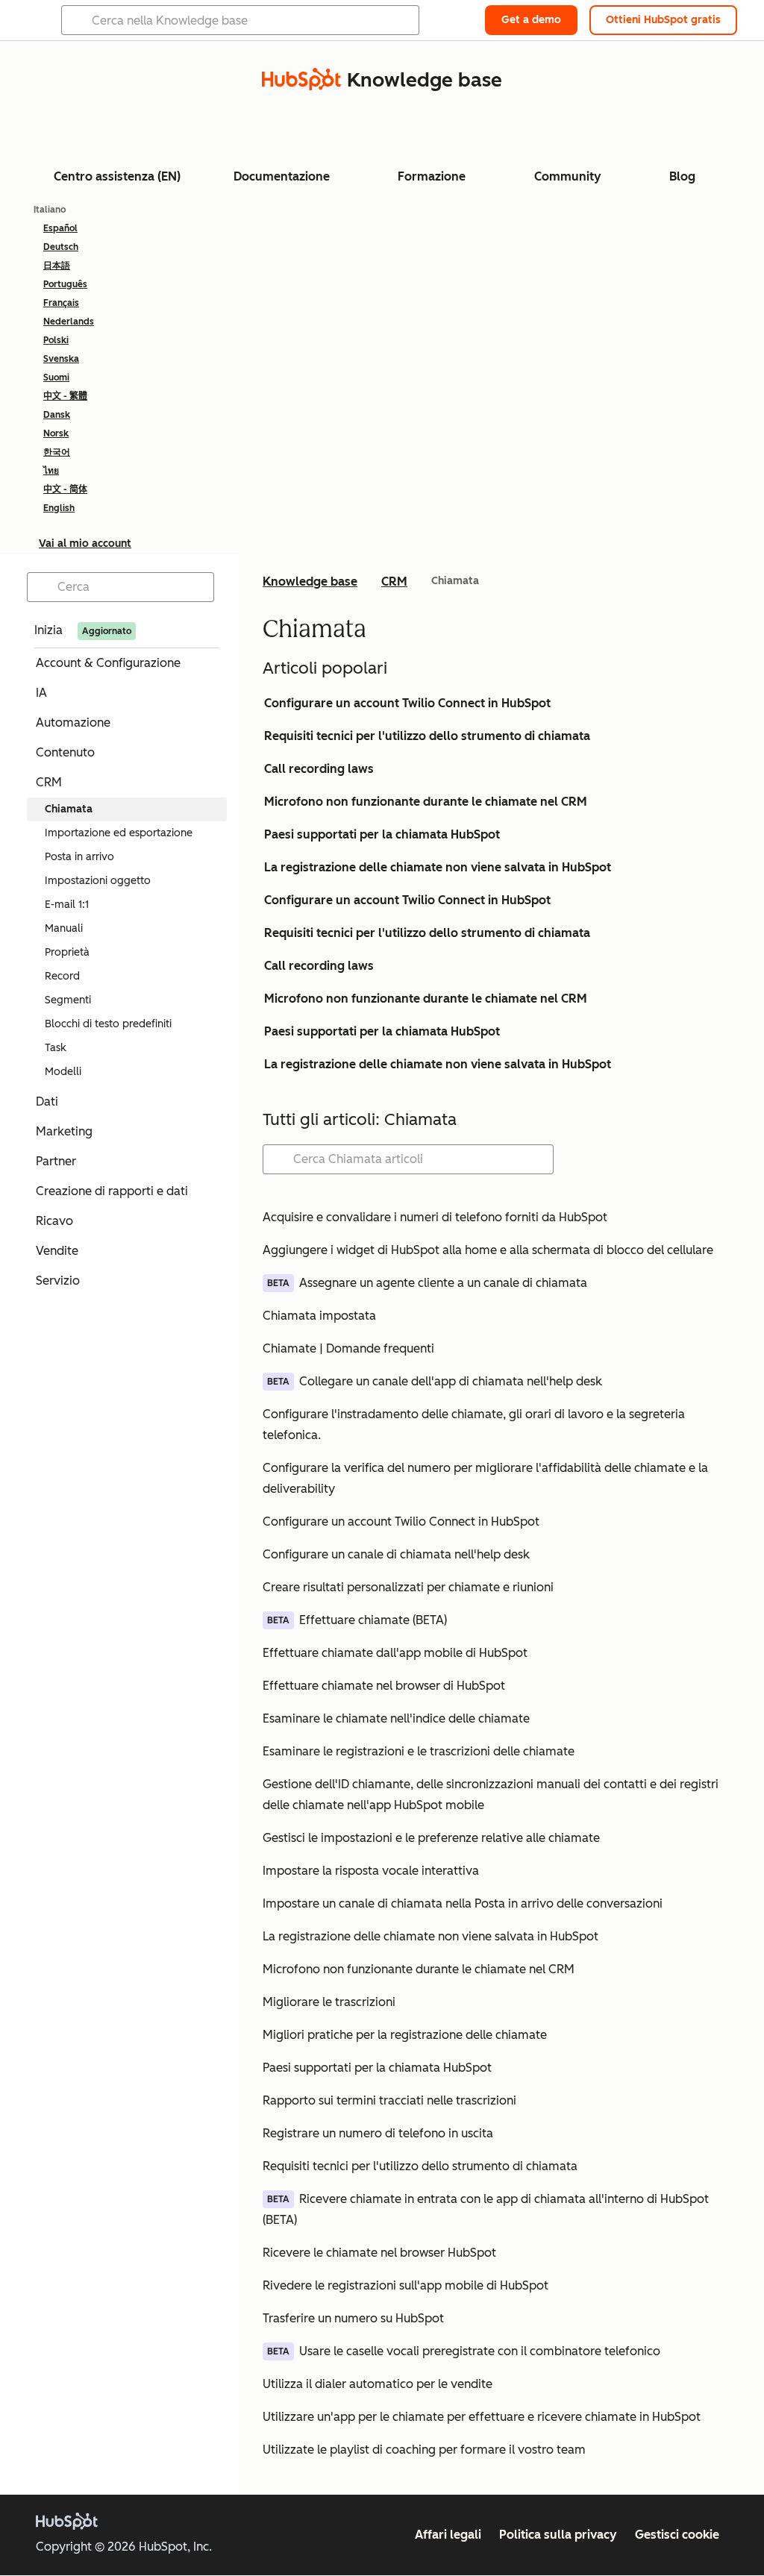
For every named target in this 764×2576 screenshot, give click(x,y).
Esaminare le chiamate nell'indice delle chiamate (396, 1718)
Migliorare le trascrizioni (329, 2002)
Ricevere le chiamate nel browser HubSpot (379, 2253)
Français (61, 303)
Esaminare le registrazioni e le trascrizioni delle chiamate (419, 1751)
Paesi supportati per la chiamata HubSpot (382, 834)
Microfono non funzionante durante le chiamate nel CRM (426, 802)
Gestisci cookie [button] (677, 2535)
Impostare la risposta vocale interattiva (371, 1871)
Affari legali (448, 2535)
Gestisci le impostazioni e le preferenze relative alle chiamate (431, 1838)
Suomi (56, 377)
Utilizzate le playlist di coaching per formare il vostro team (424, 2450)
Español (60, 228)
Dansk (57, 415)
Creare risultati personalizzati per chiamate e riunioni (408, 1587)
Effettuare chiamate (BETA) (373, 1620)
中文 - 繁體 (65, 396)
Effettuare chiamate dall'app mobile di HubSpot (395, 1653)
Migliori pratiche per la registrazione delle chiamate (405, 2035)
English (59, 508)
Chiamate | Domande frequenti (348, 1348)
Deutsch (61, 247)
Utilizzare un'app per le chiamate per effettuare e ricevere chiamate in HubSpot (482, 2417)
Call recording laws (319, 769)
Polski (56, 340)
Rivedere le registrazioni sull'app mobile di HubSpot (406, 2285)
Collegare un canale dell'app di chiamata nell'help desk (451, 1381)
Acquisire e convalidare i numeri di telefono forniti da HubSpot (435, 1217)
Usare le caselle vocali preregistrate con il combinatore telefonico (480, 2351)
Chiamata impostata (319, 1316)
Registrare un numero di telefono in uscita (378, 2133)
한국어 (57, 452)
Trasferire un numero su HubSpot (353, 2318)
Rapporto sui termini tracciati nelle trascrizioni (389, 2100)
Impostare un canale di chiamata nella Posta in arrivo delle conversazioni (463, 1903)
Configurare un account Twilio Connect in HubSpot (407, 703)
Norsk (56, 433)
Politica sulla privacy (558, 2535)
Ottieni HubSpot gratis (663, 20)
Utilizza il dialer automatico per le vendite (378, 2384)
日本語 (57, 266)
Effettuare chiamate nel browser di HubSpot (384, 1686)
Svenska (61, 359)
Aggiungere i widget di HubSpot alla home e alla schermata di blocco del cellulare (488, 1250)
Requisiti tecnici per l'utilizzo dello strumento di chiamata (427, 736)
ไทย (51, 471)
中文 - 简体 (65, 489)
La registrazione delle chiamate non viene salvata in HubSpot (438, 867)
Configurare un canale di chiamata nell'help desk (396, 1554)
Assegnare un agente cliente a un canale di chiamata (443, 1283)
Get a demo (531, 20)
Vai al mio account (85, 543)
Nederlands (69, 322)
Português (65, 284)
